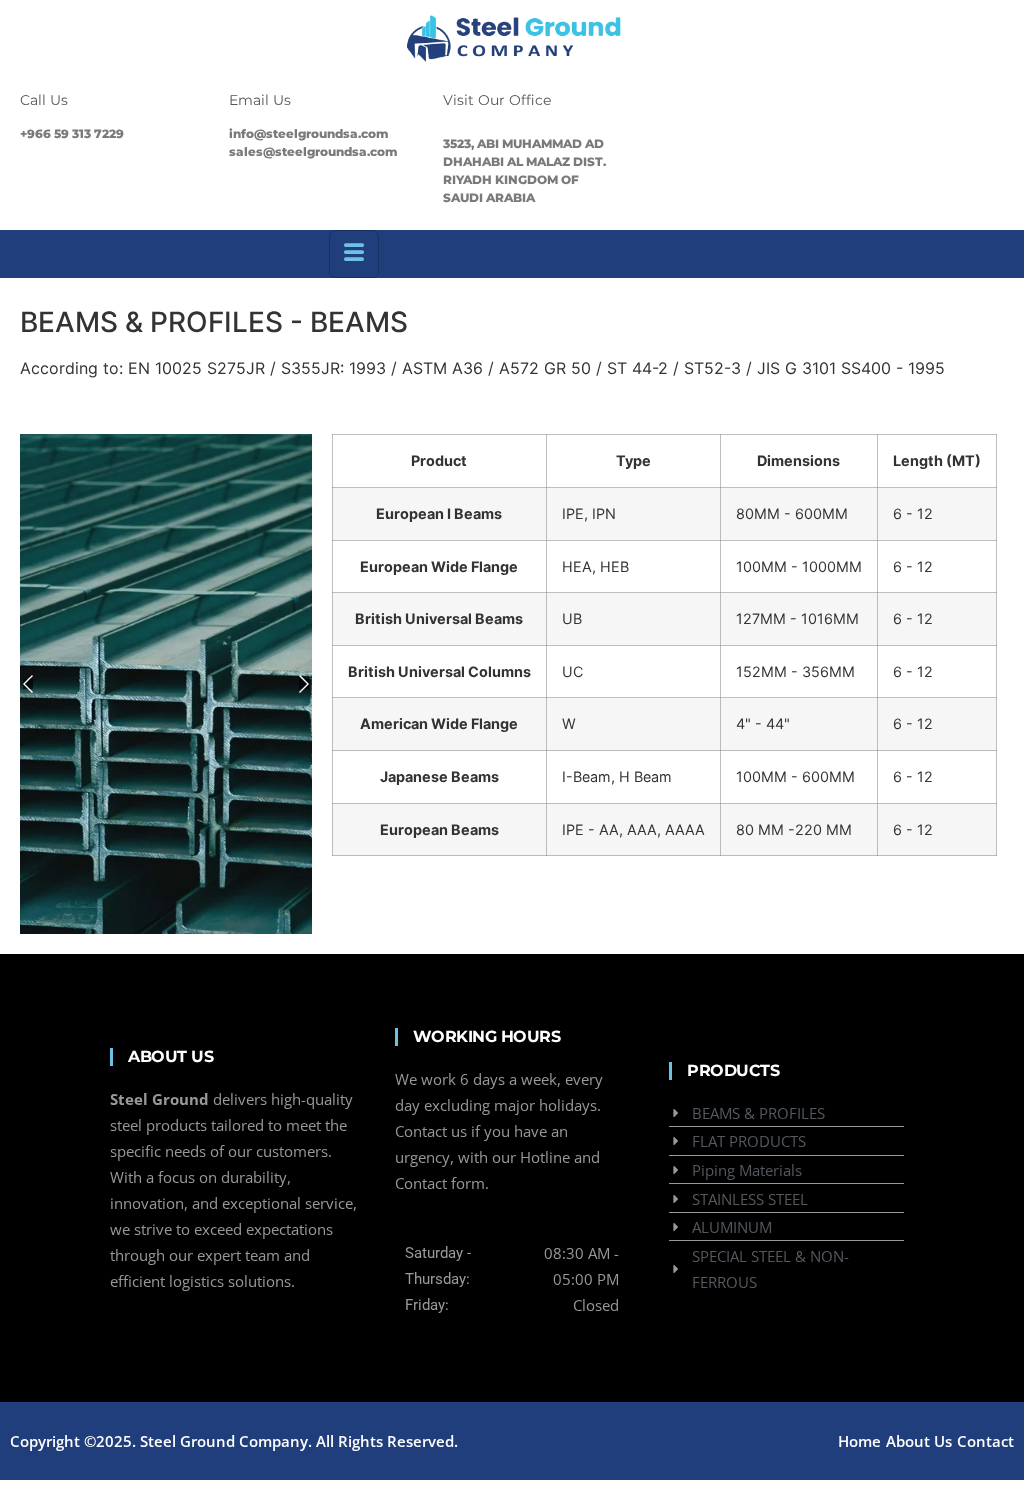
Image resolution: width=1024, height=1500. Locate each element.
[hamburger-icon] (354, 254)
